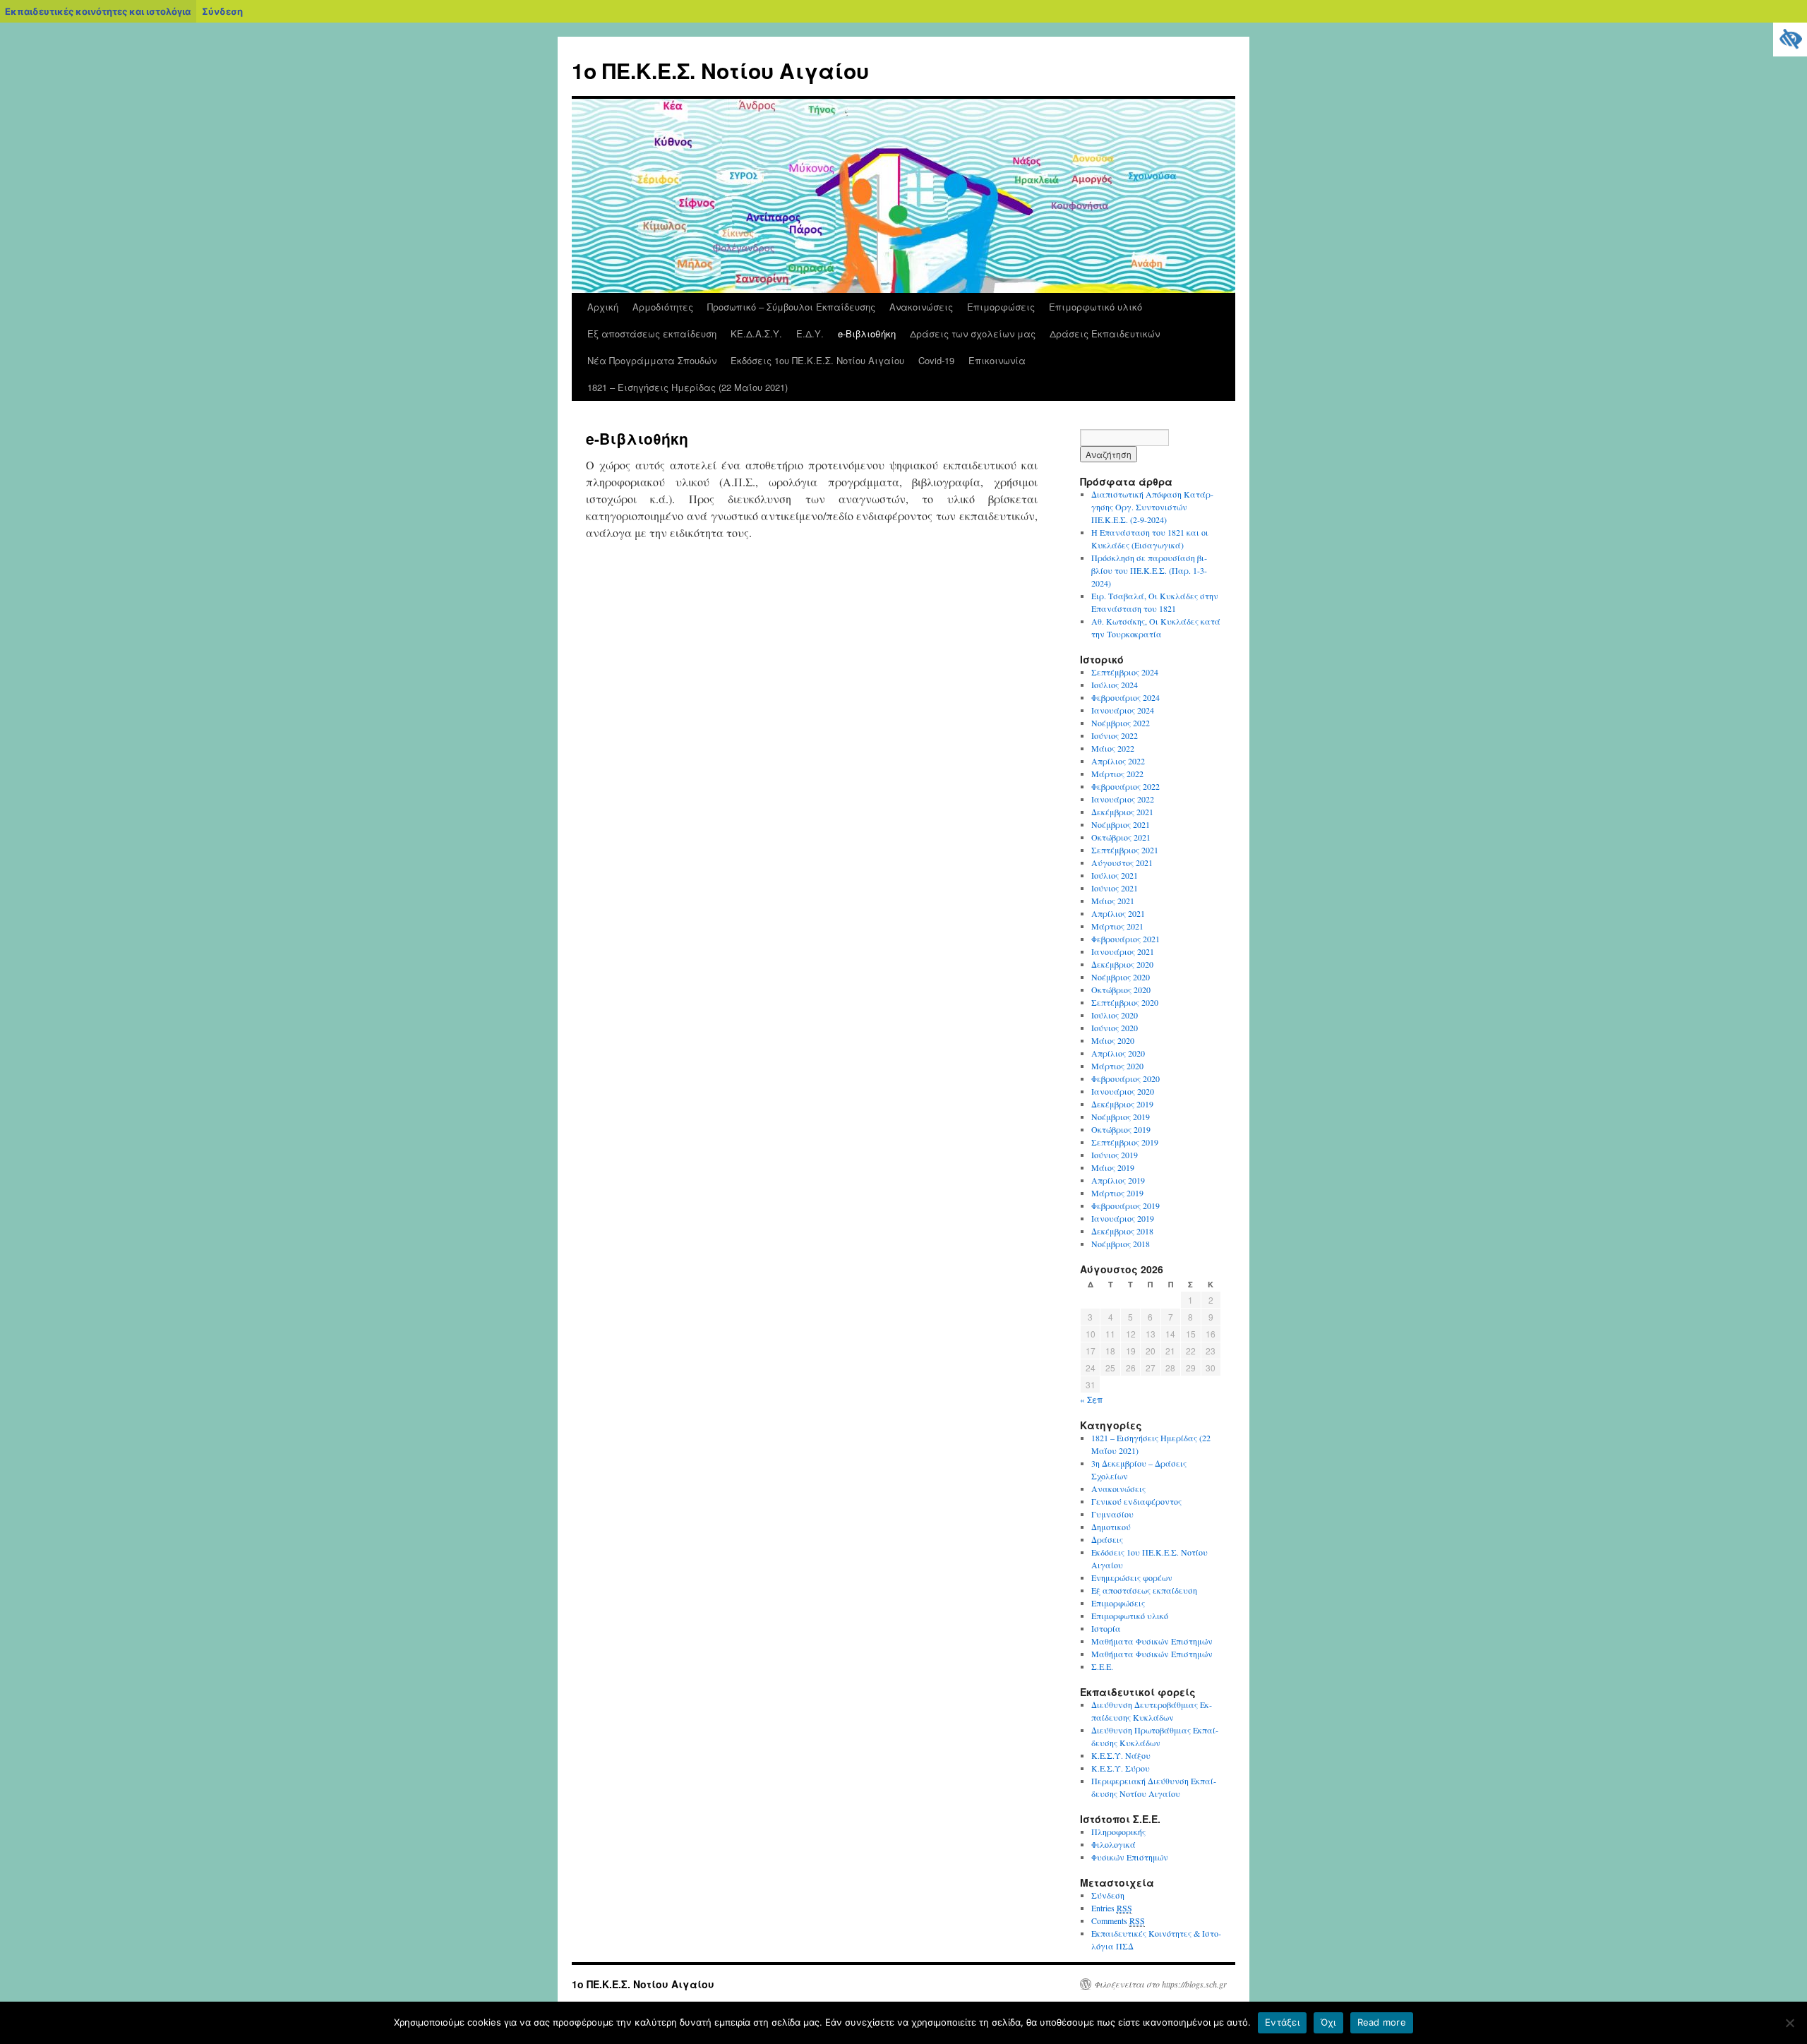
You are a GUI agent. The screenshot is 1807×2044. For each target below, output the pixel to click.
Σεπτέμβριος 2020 (1125, 1002)
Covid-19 (936, 360)
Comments (1118, 1920)
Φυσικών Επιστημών (1130, 1857)
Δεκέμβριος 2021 (1122, 812)
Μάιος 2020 (1113, 1040)
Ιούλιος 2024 (1115, 685)
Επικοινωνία (997, 360)
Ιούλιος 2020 (1115, 1015)
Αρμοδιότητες (663, 307)
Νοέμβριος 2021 (1121, 824)
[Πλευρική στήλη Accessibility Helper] (1790, 40)
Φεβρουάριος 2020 (1125, 1078)
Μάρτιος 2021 (1117, 926)
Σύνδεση (222, 11)
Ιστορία (1106, 1628)
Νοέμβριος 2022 (1121, 723)
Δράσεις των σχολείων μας (973, 333)
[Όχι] (1789, 2023)
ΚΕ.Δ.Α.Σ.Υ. (756, 333)
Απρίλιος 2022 (1118, 761)
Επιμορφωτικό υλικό (1095, 307)
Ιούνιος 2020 (1115, 1028)
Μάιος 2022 (1113, 748)
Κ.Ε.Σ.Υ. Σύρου (1121, 1768)
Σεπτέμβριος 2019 (1125, 1142)
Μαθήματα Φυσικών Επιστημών (1152, 1641)
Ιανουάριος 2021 (1123, 951)
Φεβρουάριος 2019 (1125, 1206)
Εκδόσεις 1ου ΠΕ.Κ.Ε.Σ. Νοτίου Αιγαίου (817, 360)
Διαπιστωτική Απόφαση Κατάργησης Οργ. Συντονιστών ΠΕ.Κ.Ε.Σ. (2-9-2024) (1152, 507)
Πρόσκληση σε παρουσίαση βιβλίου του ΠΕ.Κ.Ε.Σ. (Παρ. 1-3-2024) (1149, 570)
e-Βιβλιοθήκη (867, 333)
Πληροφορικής (1118, 1832)
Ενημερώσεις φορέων (1132, 1577)
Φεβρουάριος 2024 (1125, 697)
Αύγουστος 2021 (1122, 862)
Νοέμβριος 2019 (1121, 1117)
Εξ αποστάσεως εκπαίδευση (652, 333)
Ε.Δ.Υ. (810, 333)
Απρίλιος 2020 (1118, 1053)
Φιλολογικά (1113, 1844)
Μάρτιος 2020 (1117, 1066)
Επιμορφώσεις (1001, 307)
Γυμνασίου (1112, 1514)
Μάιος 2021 (1113, 901)
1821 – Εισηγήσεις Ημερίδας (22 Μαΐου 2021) (688, 387)
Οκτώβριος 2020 (1121, 990)
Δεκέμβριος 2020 (1122, 964)
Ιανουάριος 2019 (1123, 1218)
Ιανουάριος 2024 (1123, 710)
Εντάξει (1282, 2022)
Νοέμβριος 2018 (1121, 1244)
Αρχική (603, 307)
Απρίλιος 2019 (1118, 1180)
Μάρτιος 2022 (1117, 774)
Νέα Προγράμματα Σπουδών (652, 360)
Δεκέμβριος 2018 (1122, 1231)
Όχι (1328, 2022)
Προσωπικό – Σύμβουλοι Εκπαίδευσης (791, 307)
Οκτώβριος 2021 (1121, 837)
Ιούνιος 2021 (1115, 888)
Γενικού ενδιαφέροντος (1136, 1501)
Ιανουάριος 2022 (1123, 799)
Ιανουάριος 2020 (1123, 1091)
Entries (1112, 1908)
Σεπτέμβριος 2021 (1125, 850)
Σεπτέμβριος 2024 (1125, 672)
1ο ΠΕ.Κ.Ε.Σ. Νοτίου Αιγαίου (720, 70)
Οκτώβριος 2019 (1121, 1129)
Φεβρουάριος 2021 (1125, 939)
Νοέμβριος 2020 (1121, 977)
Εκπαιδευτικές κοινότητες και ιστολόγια (98, 11)
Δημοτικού (1111, 1527)
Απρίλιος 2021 (1118, 913)
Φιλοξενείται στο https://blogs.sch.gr (1160, 1984)
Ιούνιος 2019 (1115, 1155)
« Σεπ (1091, 1399)
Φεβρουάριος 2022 (1125, 786)
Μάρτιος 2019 (1117, 1193)
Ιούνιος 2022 (1115, 735)
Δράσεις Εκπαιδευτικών (1105, 333)
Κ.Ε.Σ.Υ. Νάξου (1121, 1755)
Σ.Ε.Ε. (1102, 1666)
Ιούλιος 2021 (1115, 875)
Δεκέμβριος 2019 (1122, 1104)
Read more (1382, 2022)
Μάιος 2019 (1113, 1167)
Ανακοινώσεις (921, 307)
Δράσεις (1107, 1539)
